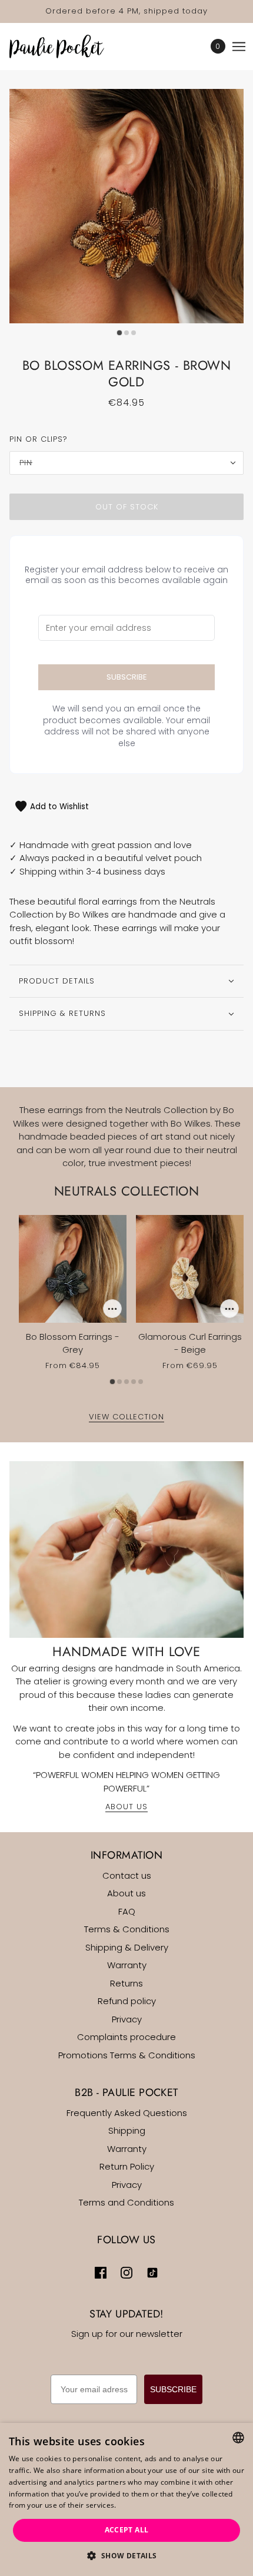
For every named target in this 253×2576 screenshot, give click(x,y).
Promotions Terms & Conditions (127, 2055)
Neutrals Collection (126, 1191)
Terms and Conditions (126, 2202)
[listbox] (238, 2438)
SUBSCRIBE (173, 2389)
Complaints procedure (126, 2037)
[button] (126, 2556)
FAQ (127, 1911)
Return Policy (127, 2166)
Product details (57, 981)
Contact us (127, 1875)
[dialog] (126, 2499)
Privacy (127, 2019)
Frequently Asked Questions (127, 2113)
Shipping (127, 2130)
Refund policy (127, 2001)
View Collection (126, 1418)
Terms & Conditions (127, 1929)
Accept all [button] (127, 2530)
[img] (101, 2272)
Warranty (127, 1965)
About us (126, 1893)
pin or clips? (39, 439)
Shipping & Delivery (127, 1947)
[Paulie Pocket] (67, 47)
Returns (126, 1983)
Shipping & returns (62, 1013)
